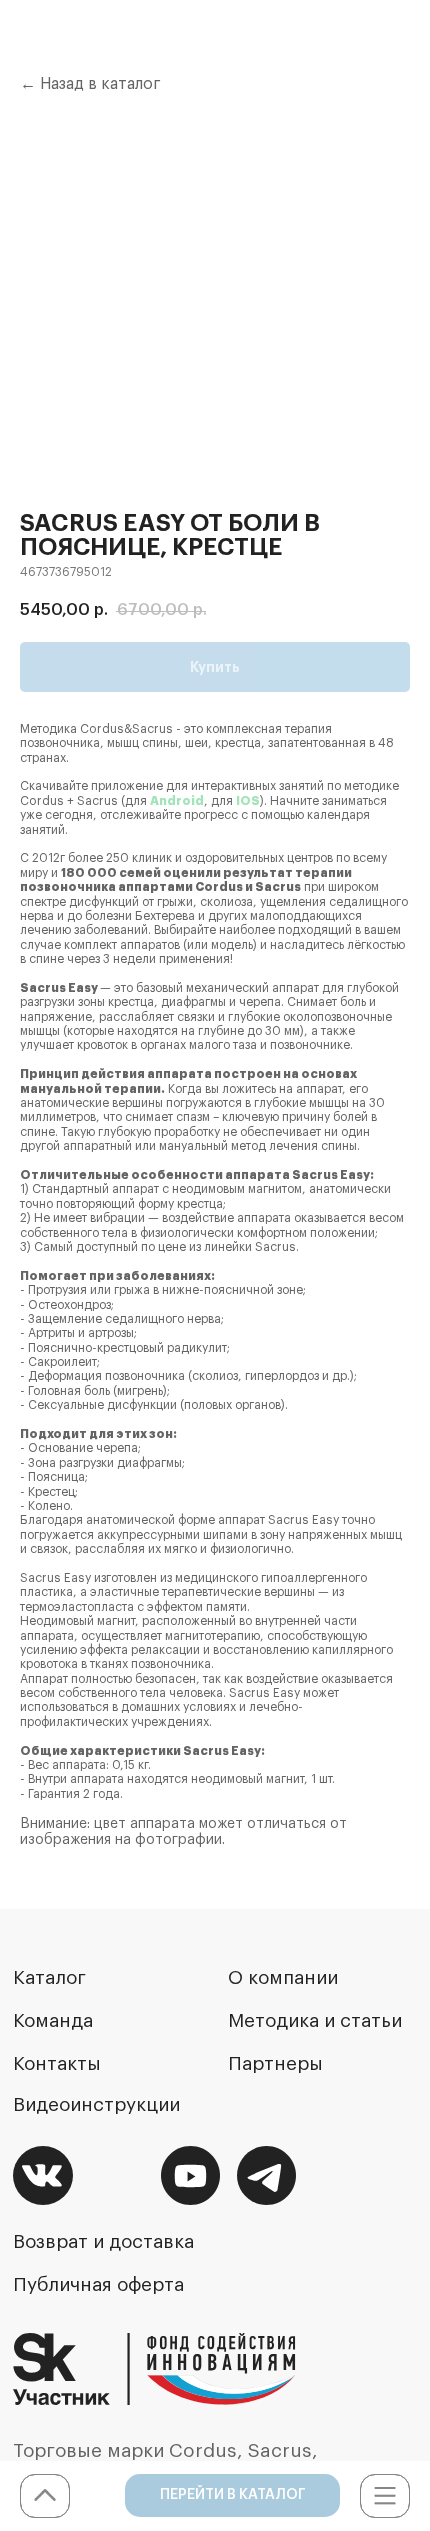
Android (177, 801)
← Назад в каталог (90, 84)
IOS (248, 801)
